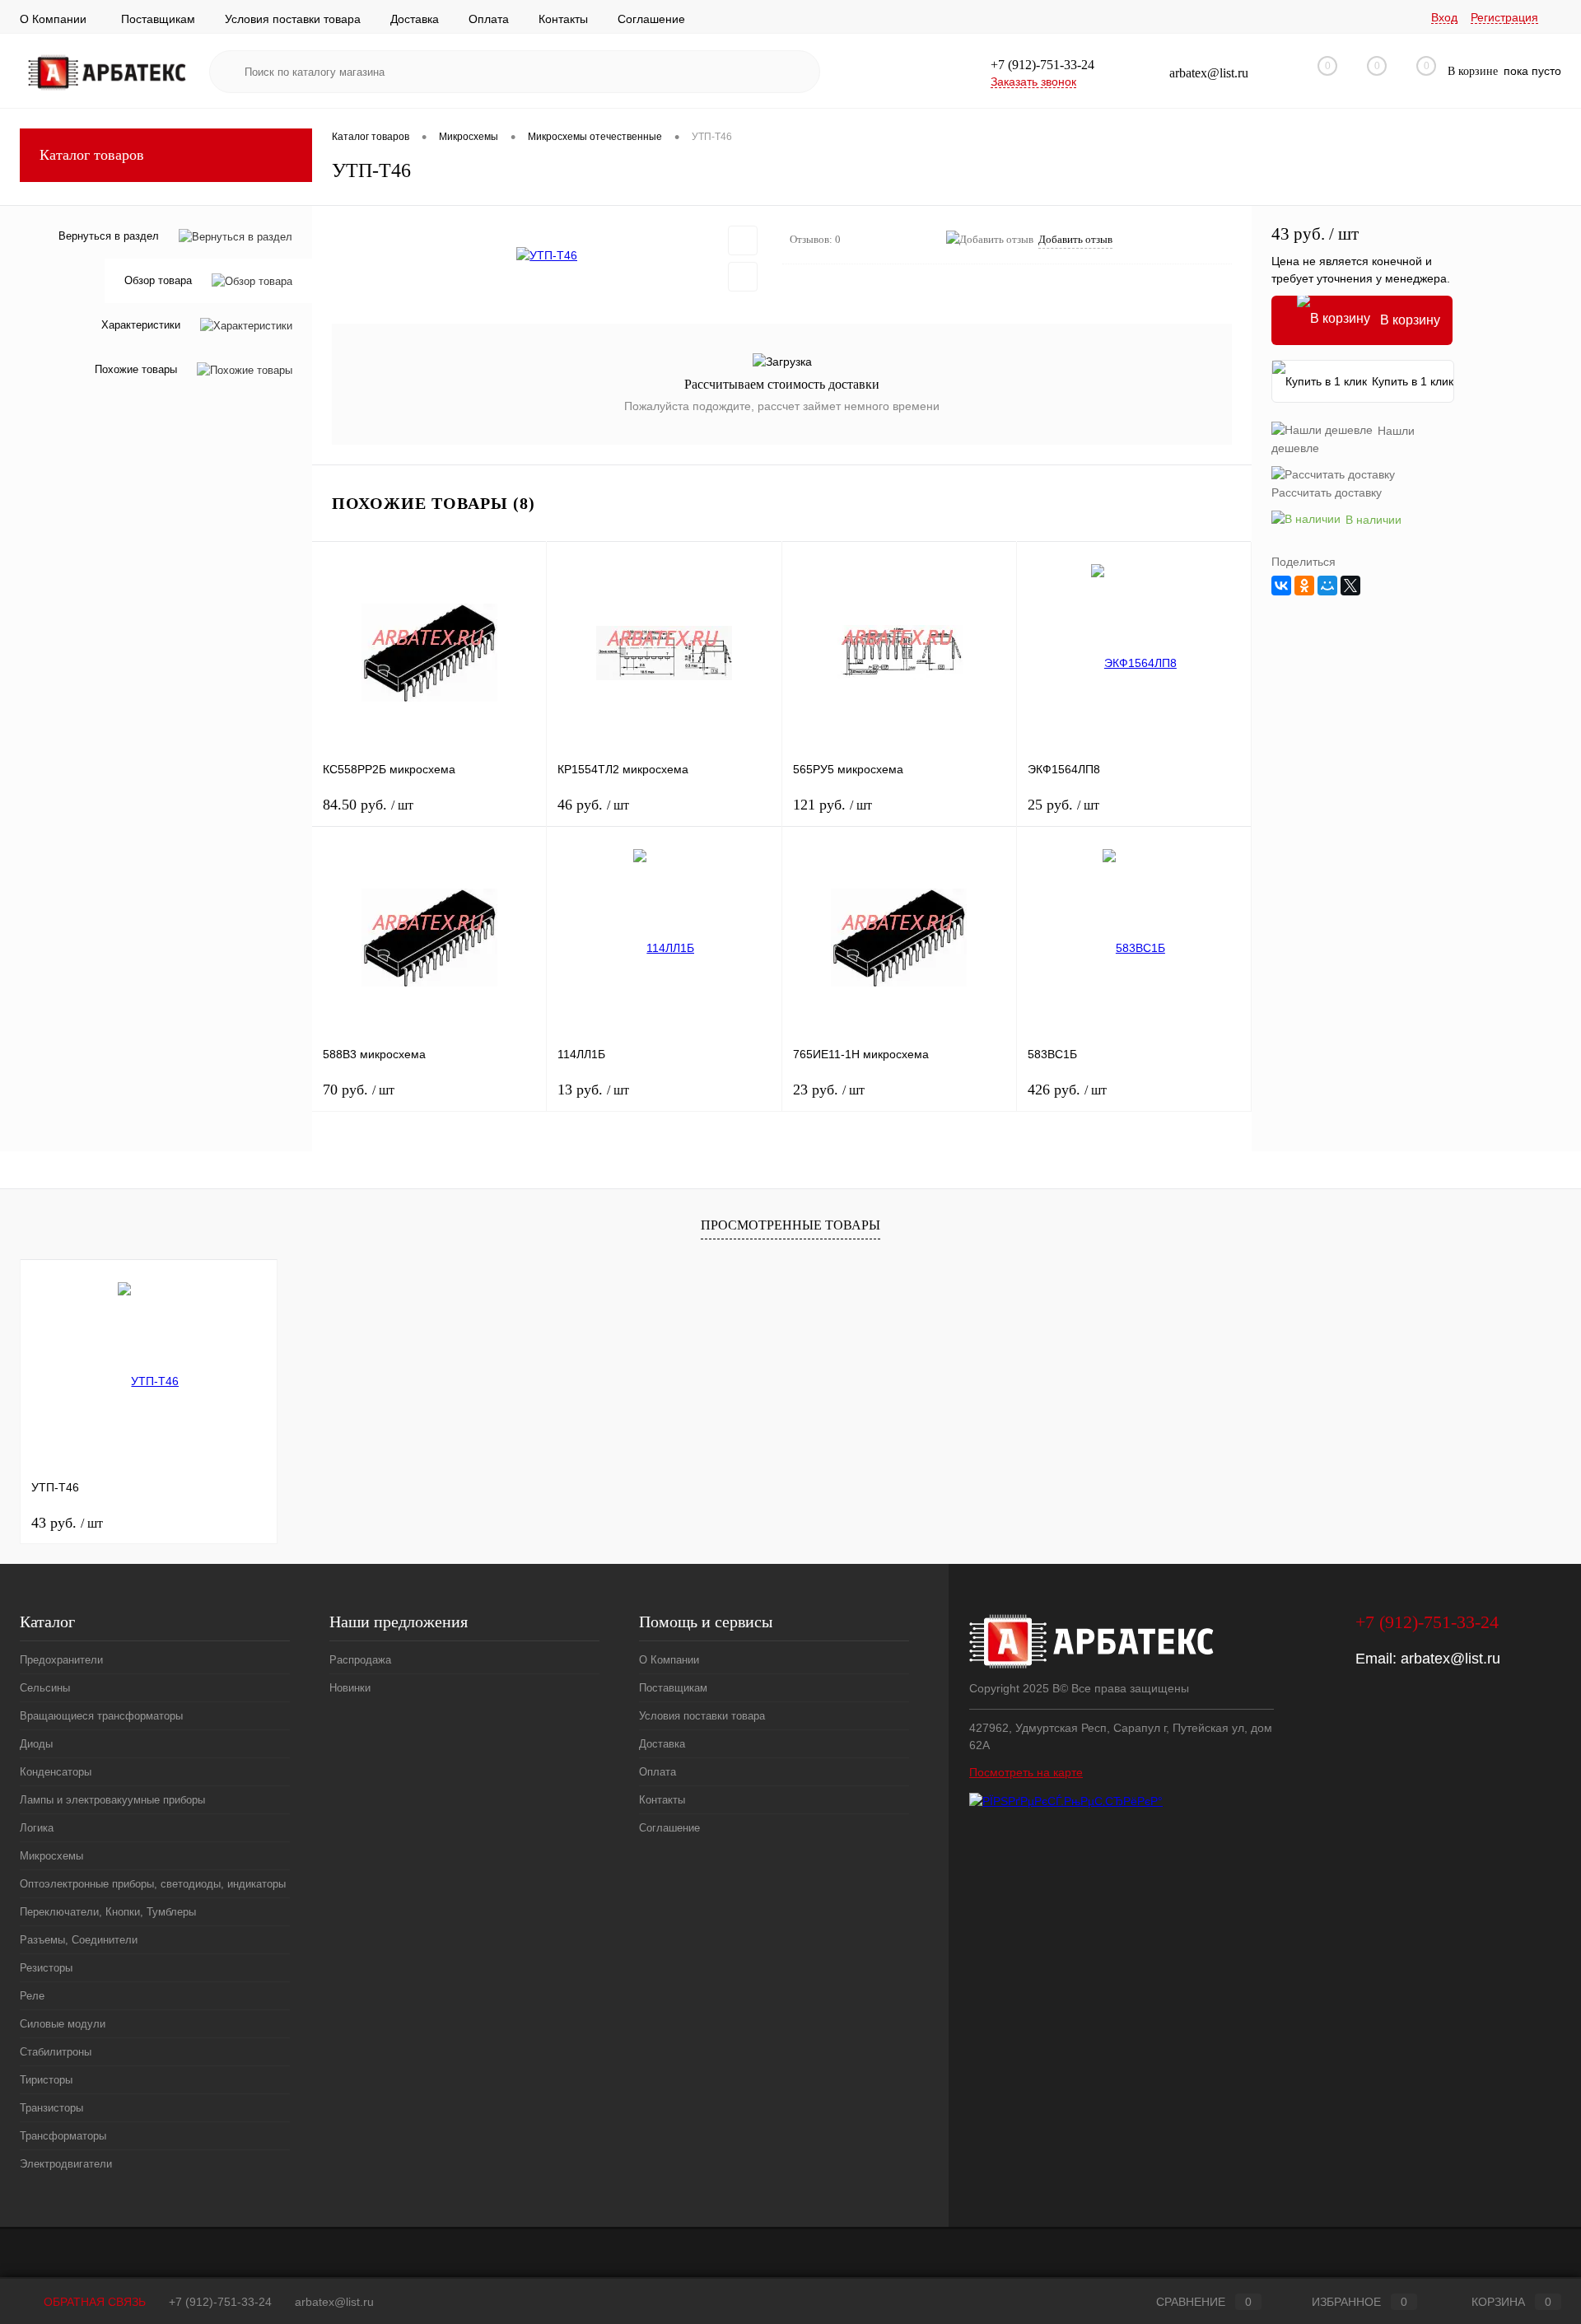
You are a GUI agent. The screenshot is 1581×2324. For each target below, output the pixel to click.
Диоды (36, 1744)
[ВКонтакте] (1281, 586)
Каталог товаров (92, 155)
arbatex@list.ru (1450, 1659)
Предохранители (61, 1660)
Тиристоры (46, 2080)
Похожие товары (136, 370)
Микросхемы (51, 1856)
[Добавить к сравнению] (743, 277)
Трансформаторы (63, 2136)
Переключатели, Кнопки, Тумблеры (108, 1912)
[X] (1350, 586)
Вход (1444, 17)
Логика (37, 1828)
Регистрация (1504, 17)
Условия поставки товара (293, 19)
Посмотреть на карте (1026, 1772)
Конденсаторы (56, 1772)
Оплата (489, 19)
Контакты (563, 19)
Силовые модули (63, 2024)
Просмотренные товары (790, 1225)
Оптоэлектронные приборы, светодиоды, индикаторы (153, 1884)
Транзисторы (51, 2108)
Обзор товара (158, 281)
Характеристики (141, 326)
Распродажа (360, 1660)
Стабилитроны (56, 2052)
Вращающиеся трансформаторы (101, 1716)
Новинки (350, 1688)
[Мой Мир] (1327, 586)
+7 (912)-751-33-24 (220, 2302)
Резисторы (46, 1968)
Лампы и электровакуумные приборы (112, 1800)
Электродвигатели (66, 2164)
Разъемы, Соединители (79, 1940)
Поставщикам (158, 19)
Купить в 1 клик (1413, 381)
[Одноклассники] (1304, 586)
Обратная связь (93, 2302)
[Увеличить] (547, 255)
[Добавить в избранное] (743, 240)
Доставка (415, 19)
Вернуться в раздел (109, 236)
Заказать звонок (1033, 82)
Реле (32, 1996)
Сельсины (45, 1688)
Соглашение (651, 19)
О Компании (53, 19)
